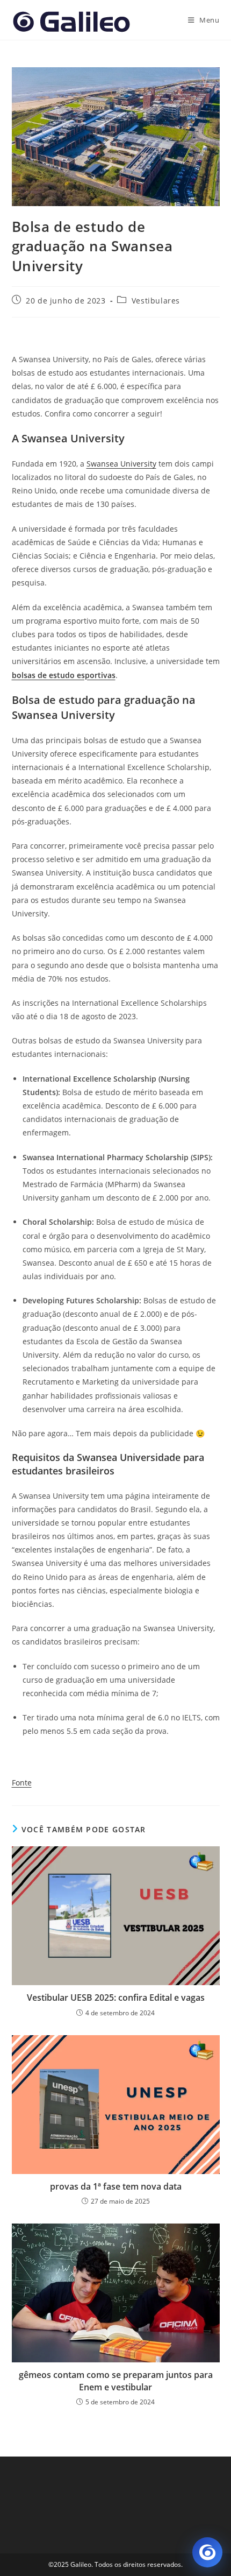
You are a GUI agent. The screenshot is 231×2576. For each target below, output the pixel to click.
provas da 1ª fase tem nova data (116, 2186)
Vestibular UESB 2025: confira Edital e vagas (116, 1998)
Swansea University (121, 464)
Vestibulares (156, 301)
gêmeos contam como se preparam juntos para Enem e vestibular (116, 2381)
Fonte (22, 1783)
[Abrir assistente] (207, 2552)
